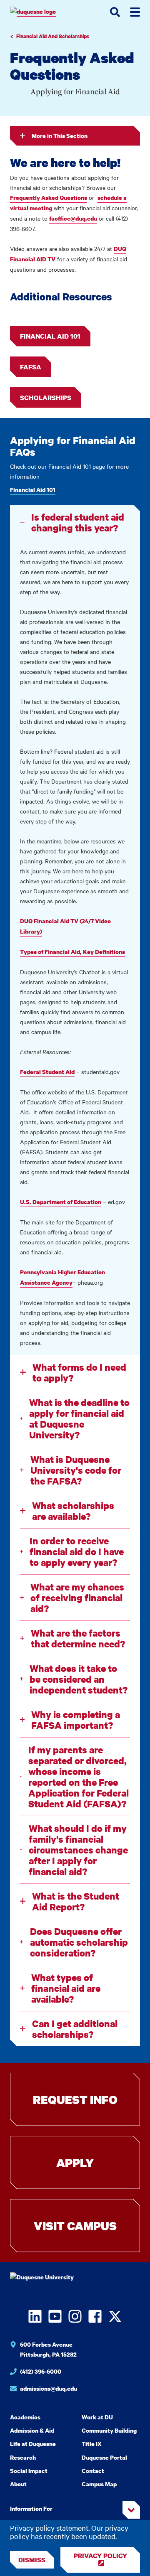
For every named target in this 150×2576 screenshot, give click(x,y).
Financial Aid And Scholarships (53, 36)
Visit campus (75, 2226)
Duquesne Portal (104, 2457)
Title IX (92, 2444)
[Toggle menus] (135, 12)
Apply (75, 2163)
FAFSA (31, 367)
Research (23, 2457)
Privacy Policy (100, 2556)
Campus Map (99, 2484)
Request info (75, 2099)
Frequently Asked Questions (49, 198)
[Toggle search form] (115, 12)
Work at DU (97, 2417)
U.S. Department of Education (61, 1202)
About (18, 2484)
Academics (25, 2417)
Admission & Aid (32, 2430)
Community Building (109, 2430)
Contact (93, 2471)
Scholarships (46, 398)
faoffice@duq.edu (73, 218)
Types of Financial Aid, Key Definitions (72, 952)
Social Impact (29, 2471)
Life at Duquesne (33, 2444)
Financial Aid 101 (50, 336)
